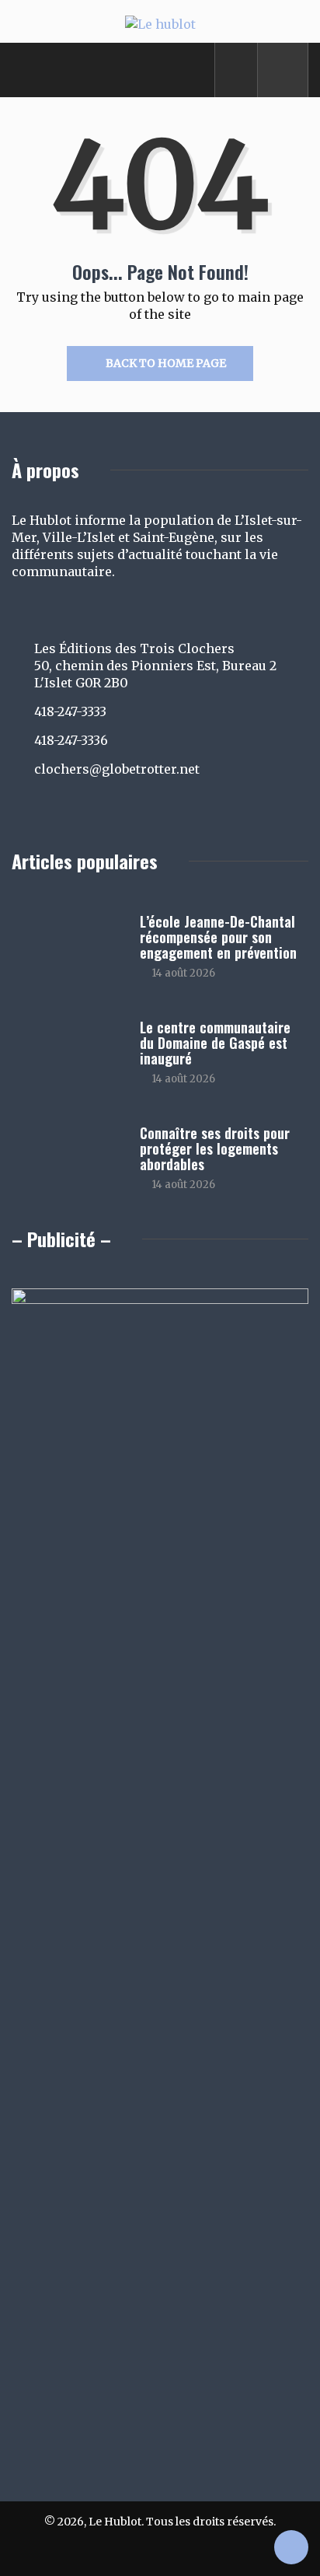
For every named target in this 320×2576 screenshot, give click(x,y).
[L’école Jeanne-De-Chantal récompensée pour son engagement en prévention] (68, 948)
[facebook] (237, 70)
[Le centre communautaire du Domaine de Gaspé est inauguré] (68, 1054)
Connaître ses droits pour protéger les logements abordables (215, 1148)
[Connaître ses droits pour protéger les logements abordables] (68, 1159)
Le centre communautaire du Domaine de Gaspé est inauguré (215, 1043)
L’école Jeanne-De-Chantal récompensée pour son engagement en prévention (218, 937)
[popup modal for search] (283, 70)
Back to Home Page (166, 363)
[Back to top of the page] (291, 2549)
